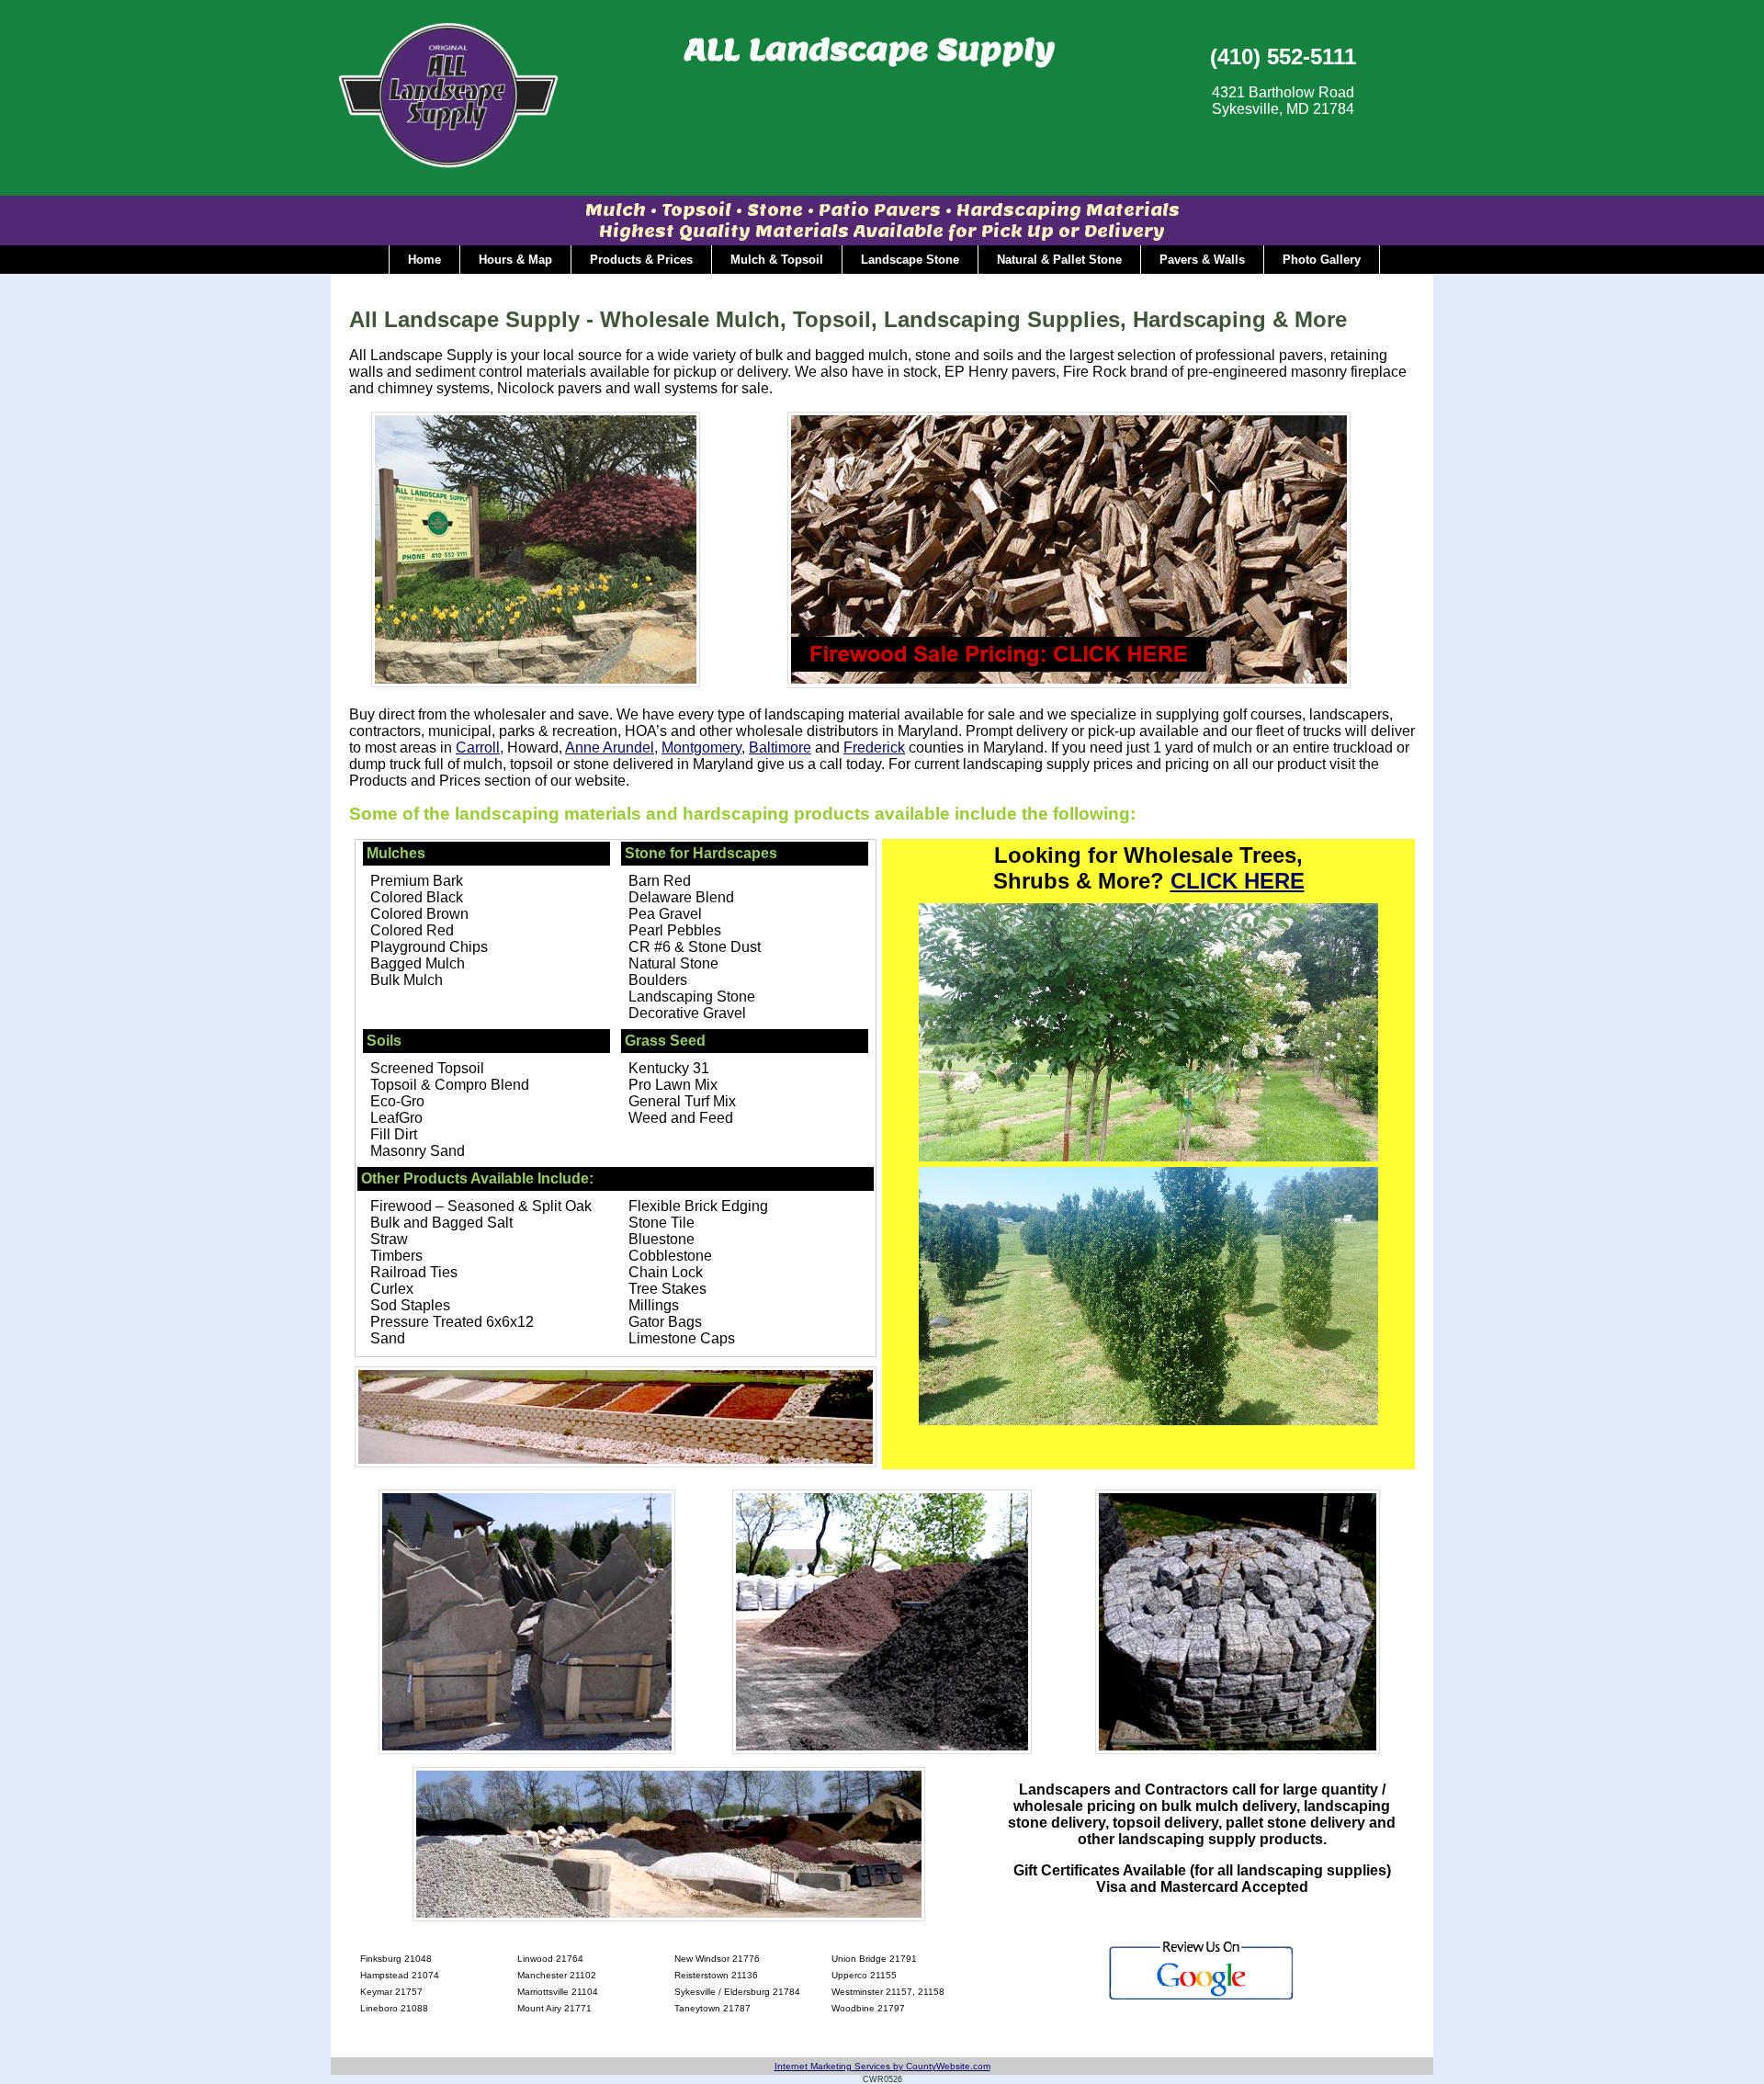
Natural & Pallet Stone (1059, 260)
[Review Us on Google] (1202, 1998)
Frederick (874, 748)
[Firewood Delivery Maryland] (1069, 683)
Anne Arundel (610, 748)
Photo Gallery (1322, 260)
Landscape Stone (910, 260)
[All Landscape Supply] (448, 165)
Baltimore (780, 748)
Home (424, 260)
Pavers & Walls (1202, 260)
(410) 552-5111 (1283, 57)
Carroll (478, 748)
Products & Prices (641, 260)
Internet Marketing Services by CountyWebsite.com (882, 2066)
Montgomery (701, 748)
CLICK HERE (1238, 881)
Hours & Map (515, 260)
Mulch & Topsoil (777, 260)
